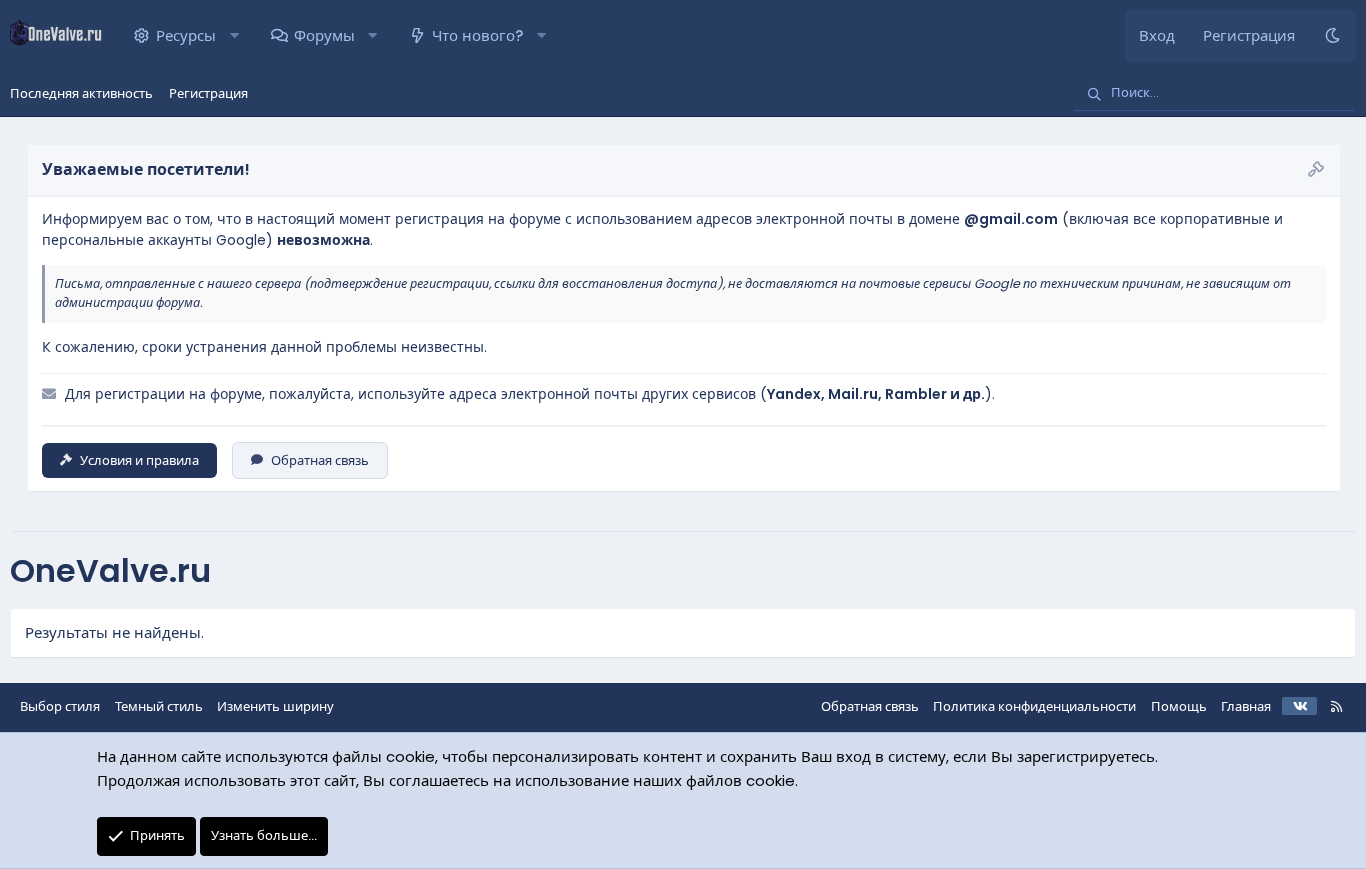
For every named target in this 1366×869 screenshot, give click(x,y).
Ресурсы (186, 35)
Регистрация (208, 93)
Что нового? (477, 35)
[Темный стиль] (1332, 36)
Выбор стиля (60, 706)
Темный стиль (159, 706)
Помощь (1179, 706)
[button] (234, 36)
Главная (1246, 706)
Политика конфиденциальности (1034, 706)
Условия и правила (139, 460)
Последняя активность (81, 93)
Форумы (324, 35)
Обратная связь (320, 460)
